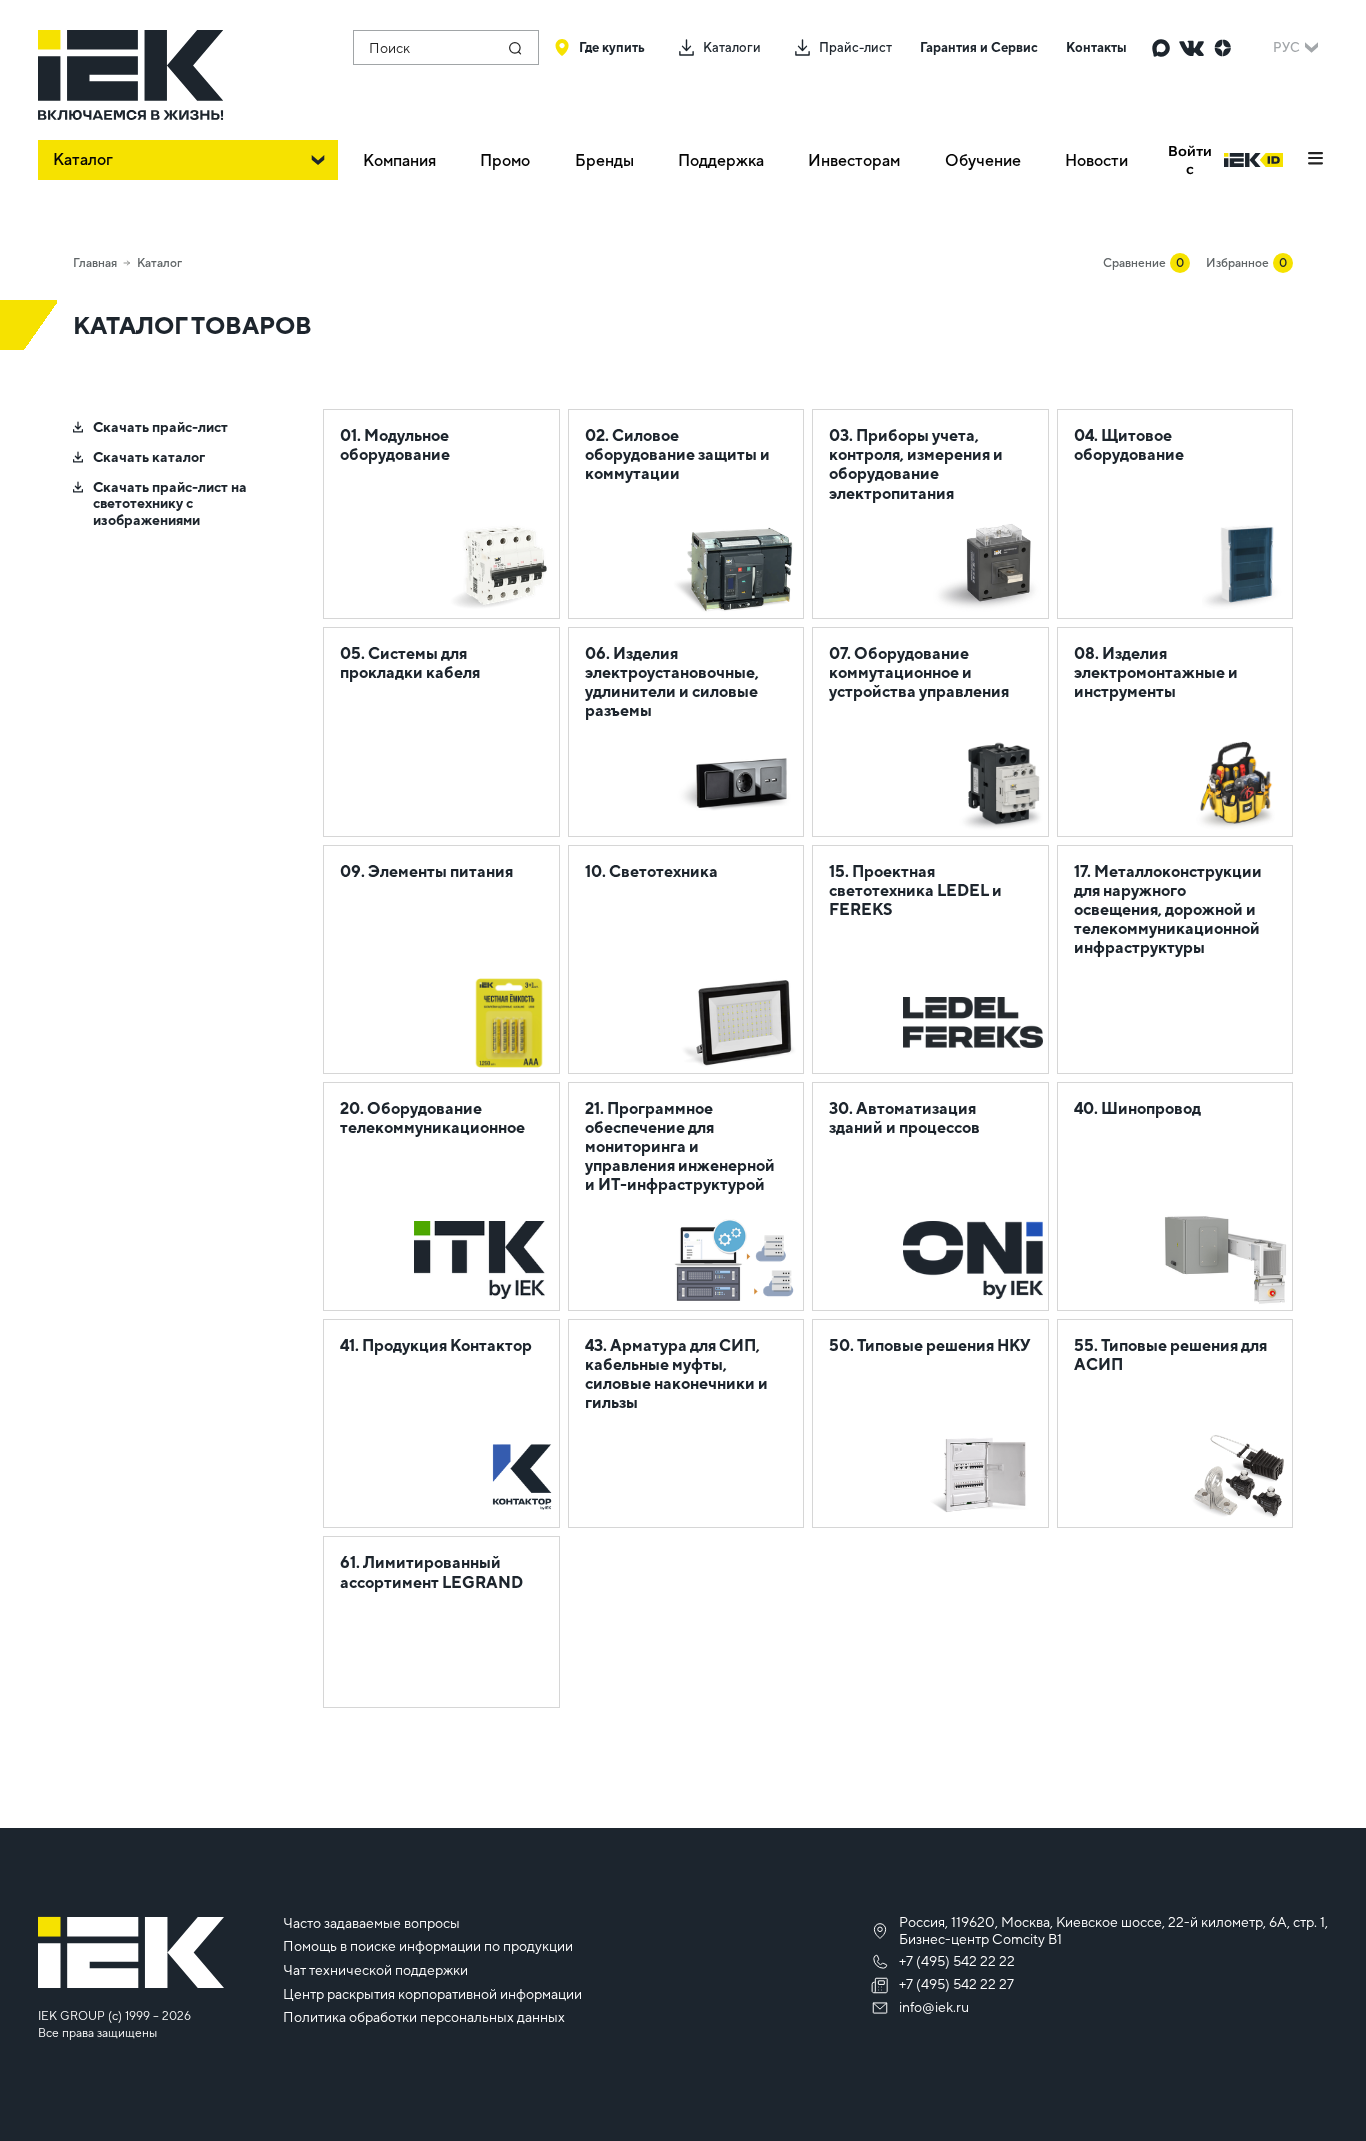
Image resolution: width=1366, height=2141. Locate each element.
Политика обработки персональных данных (424, 2017)
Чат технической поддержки (375, 1970)
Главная (95, 263)
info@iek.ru (934, 2007)
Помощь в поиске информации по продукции (428, 1946)
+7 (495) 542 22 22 (957, 1961)
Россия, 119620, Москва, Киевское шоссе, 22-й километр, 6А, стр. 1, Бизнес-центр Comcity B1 (1113, 1930)
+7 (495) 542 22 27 (956, 1984)
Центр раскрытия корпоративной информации (432, 1994)
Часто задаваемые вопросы (371, 1923)
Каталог (159, 263)
